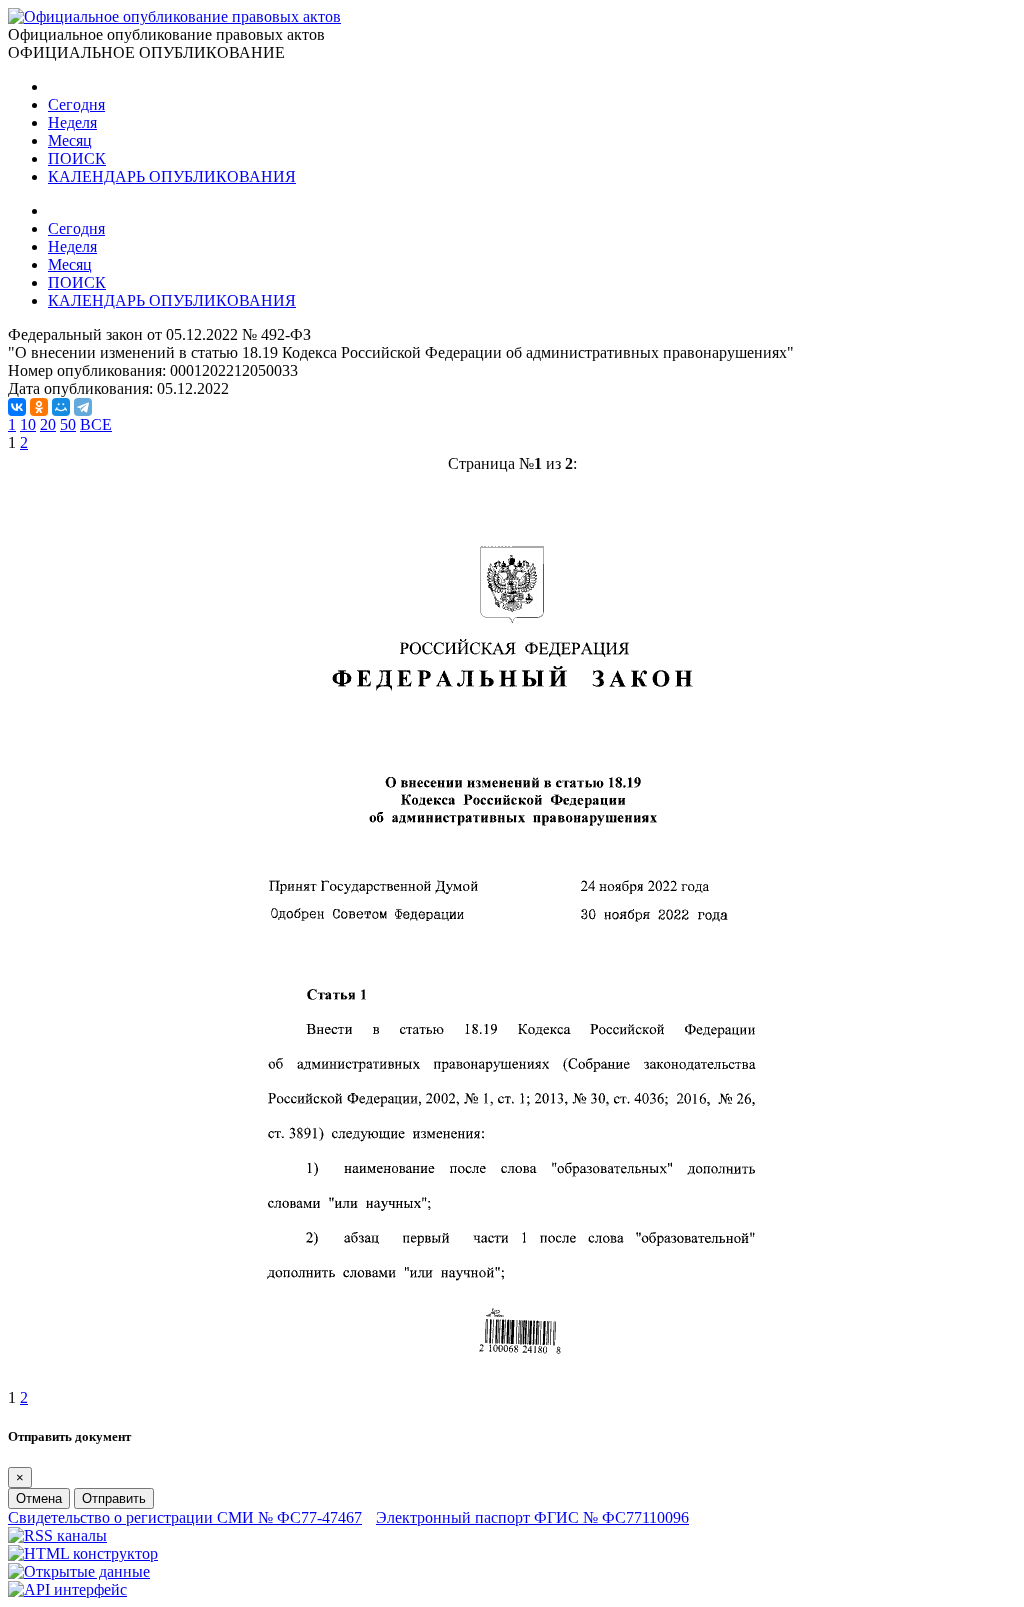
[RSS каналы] (57, 1535)
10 (28, 424)
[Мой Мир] (61, 407)
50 (68, 424)
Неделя (72, 122)
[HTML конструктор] (83, 1553)
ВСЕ (96, 424)
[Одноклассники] (39, 407)
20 (48, 424)
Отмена (39, 1498)
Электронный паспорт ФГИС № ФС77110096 (532, 1517)
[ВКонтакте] (17, 407)
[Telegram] (83, 407)
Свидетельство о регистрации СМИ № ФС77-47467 (185, 1517)
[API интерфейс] (67, 1589)
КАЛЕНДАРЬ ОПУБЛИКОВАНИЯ (172, 176)
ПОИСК (77, 158)
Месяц (70, 140)
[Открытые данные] (79, 1571)
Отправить (114, 1498)
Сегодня (76, 104)
